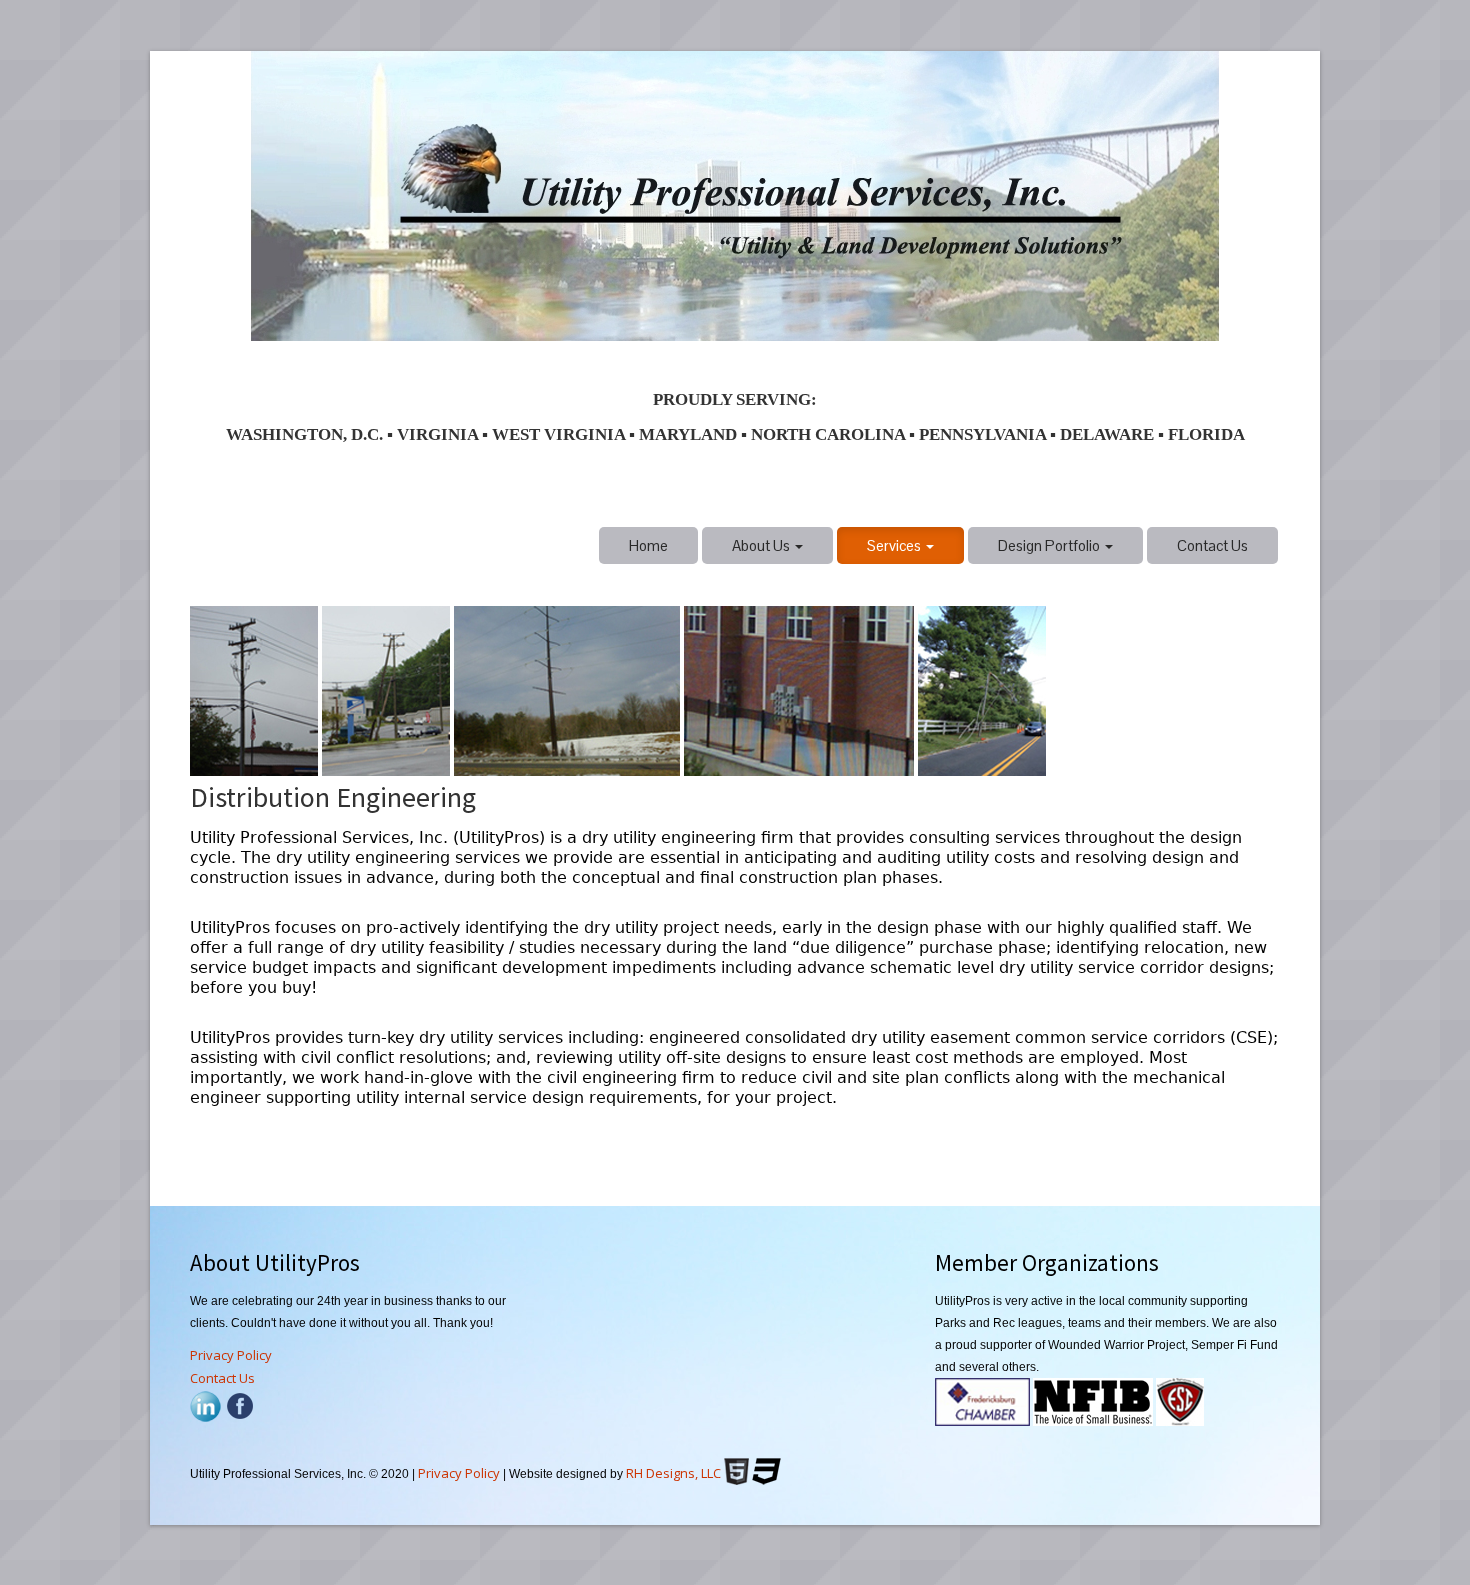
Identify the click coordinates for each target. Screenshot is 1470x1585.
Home (648, 545)
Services (895, 545)
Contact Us (1212, 545)
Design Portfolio (1050, 545)
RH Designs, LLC (673, 1473)
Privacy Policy (231, 1355)
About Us (762, 545)
